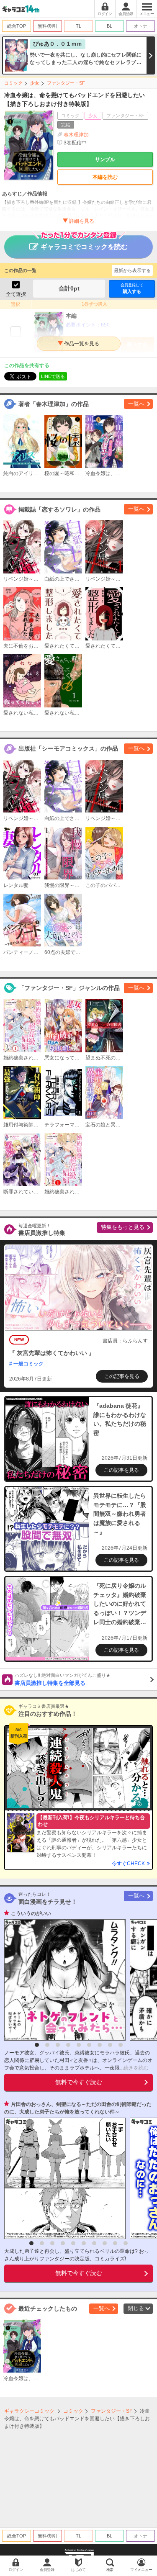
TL (78, 26)
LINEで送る (53, 376)
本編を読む (105, 177)
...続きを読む (134, 2068)
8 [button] (110, 2045)
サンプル (105, 159)
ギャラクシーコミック (29, 2411)
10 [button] (126, 2243)
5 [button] (79, 2045)
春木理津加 (76, 135)
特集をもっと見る (123, 1227)
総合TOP (17, 26)
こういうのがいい (31, 1913)
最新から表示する (132, 270)
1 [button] (37, 2045)
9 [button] (121, 2045)
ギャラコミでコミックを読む (84, 247)
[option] (63, 1980)
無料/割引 (48, 26)
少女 (35, 83)
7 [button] (100, 2045)
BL (109, 26)
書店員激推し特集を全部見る (63, 1679)
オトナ (140, 26)
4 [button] (68, 2045)
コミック (13, 83)
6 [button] (89, 2045)
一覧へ (136, 404)
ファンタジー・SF (66, 83)
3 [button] (58, 2045)
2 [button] (47, 2045)
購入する (132, 288)
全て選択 (16, 294)
